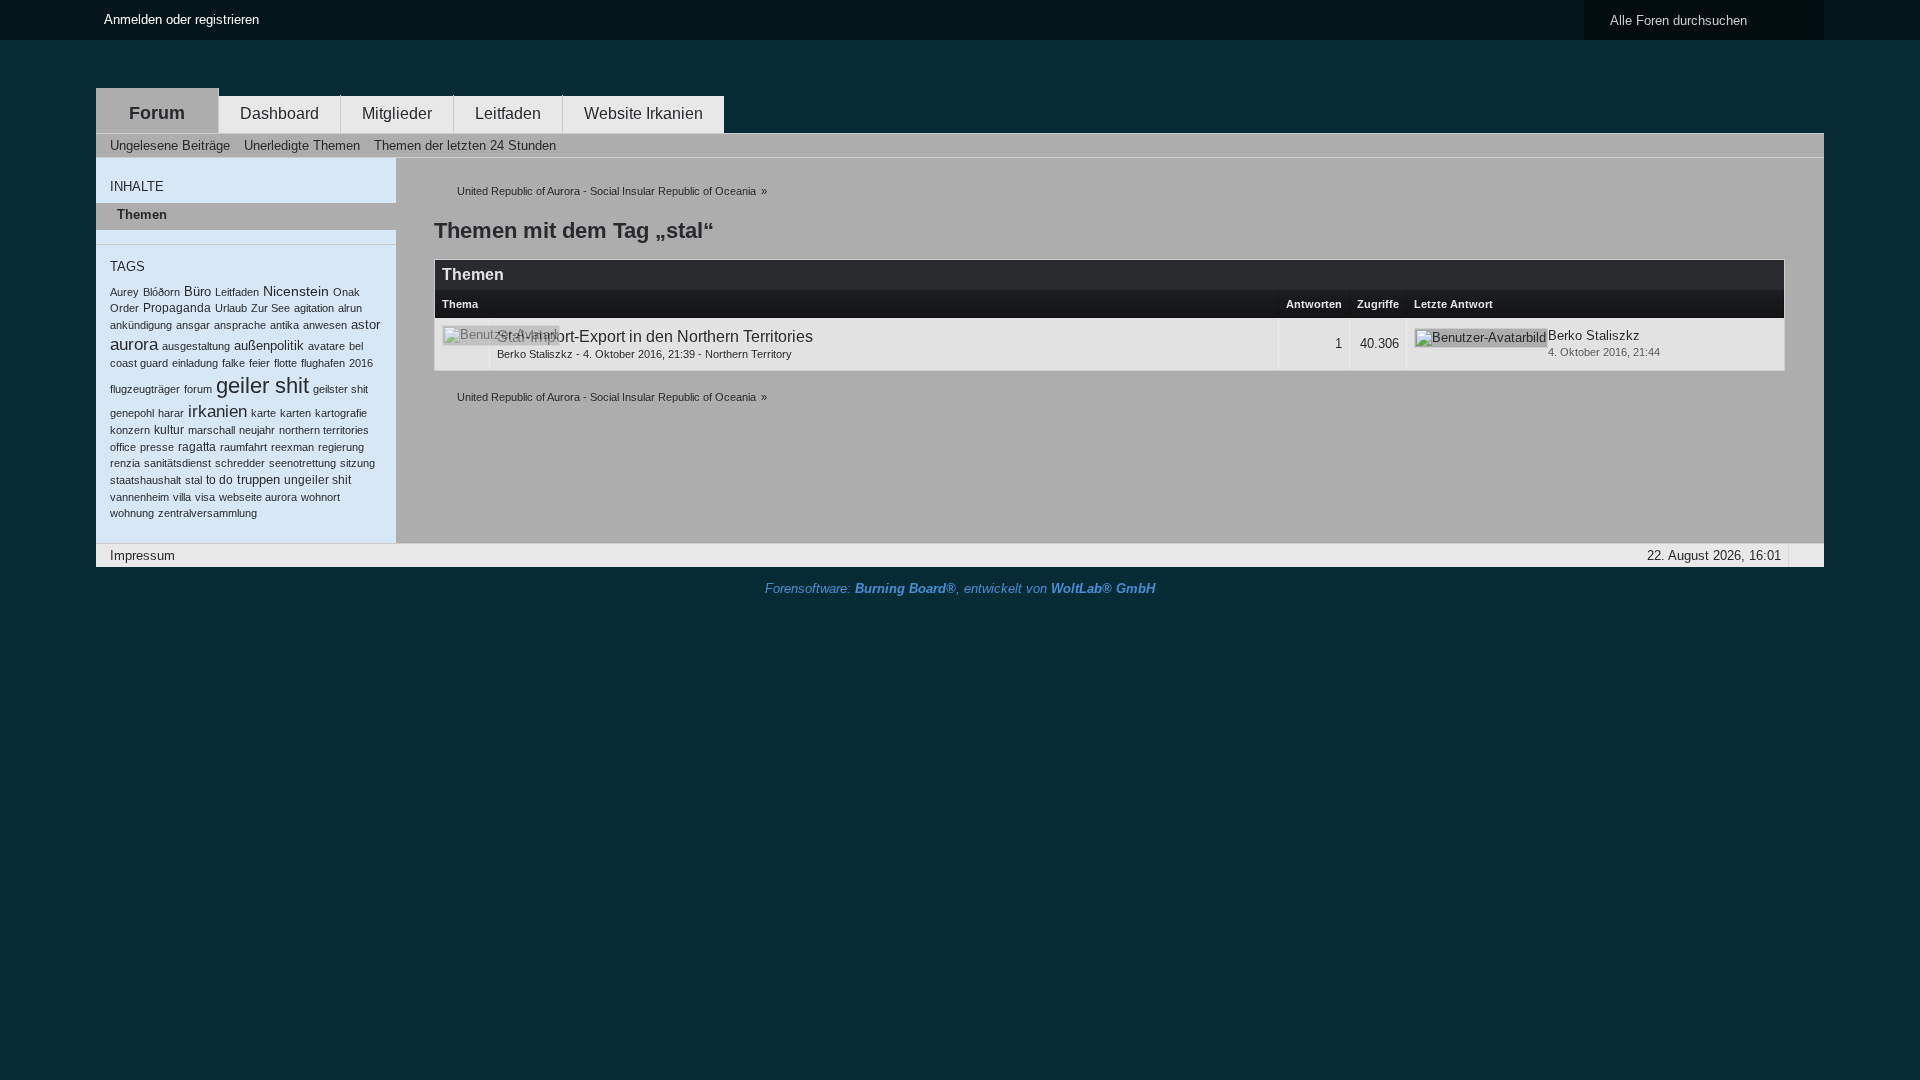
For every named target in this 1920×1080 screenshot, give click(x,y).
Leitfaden (508, 113)
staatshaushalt (145, 480)
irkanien (217, 411)
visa (205, 497)
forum (198, 389)
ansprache (240, 325)
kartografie (341, 413)
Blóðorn (161, 292)
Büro (197, 291)
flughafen (323, 363)
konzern (130, 430)
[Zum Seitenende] (1803, 145)
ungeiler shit (317, 480)
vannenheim (139, 497)
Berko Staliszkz (535, 354)
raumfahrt (243, 447)
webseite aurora (258, 497)
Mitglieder (397, 113)
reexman (292, 447)
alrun (350, 308)
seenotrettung (302, 463)
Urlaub (231, 308)
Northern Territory (748, 354)
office (123, 447)
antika (284, 325)
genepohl (132, 413)
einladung (195, 363)
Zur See (270, 308)
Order (124, 308)
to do (219, 480)
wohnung (132, 513)
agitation (314, 308)
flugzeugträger (145, 389)
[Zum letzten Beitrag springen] (1481, 338)
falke (233, 363)
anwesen (325, 325)
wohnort (320, 497)
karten (295, 413)
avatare (326, 346)
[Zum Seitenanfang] (1803, 555)
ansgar (193, 325)
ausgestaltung (196, 346)
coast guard (139, 363)
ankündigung (141, 325)
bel (356, 346)
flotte (285, 363)
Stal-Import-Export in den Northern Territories (655, 336)
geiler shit (262, 385)
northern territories (324, 430)
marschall (211, 430)
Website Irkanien (643, 113)
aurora (134, 344)
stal (193, 480)
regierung (341, 447)
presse (157, 447)
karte (263, 413)
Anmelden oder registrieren (181, 19)
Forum (157, 113)
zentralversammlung (207, 513)
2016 (361, 363)
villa (182, 497)
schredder (240, 463)
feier (259, 363)
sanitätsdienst (177, 463)
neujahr (257, 430)
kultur (169, 430)
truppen (258, 479)
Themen (142, 214)
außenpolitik (269, 345)
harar (171, 413)
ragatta (197, 447)
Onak (346, 292)
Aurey (124, 292)
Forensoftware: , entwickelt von (960, 588)
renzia (125, 463)
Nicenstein (296, 291)
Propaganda (177, 308)
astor (365, 324)
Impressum (142, 555)
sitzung (357, 463)
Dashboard (279, 113)
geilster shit (340, 389)
